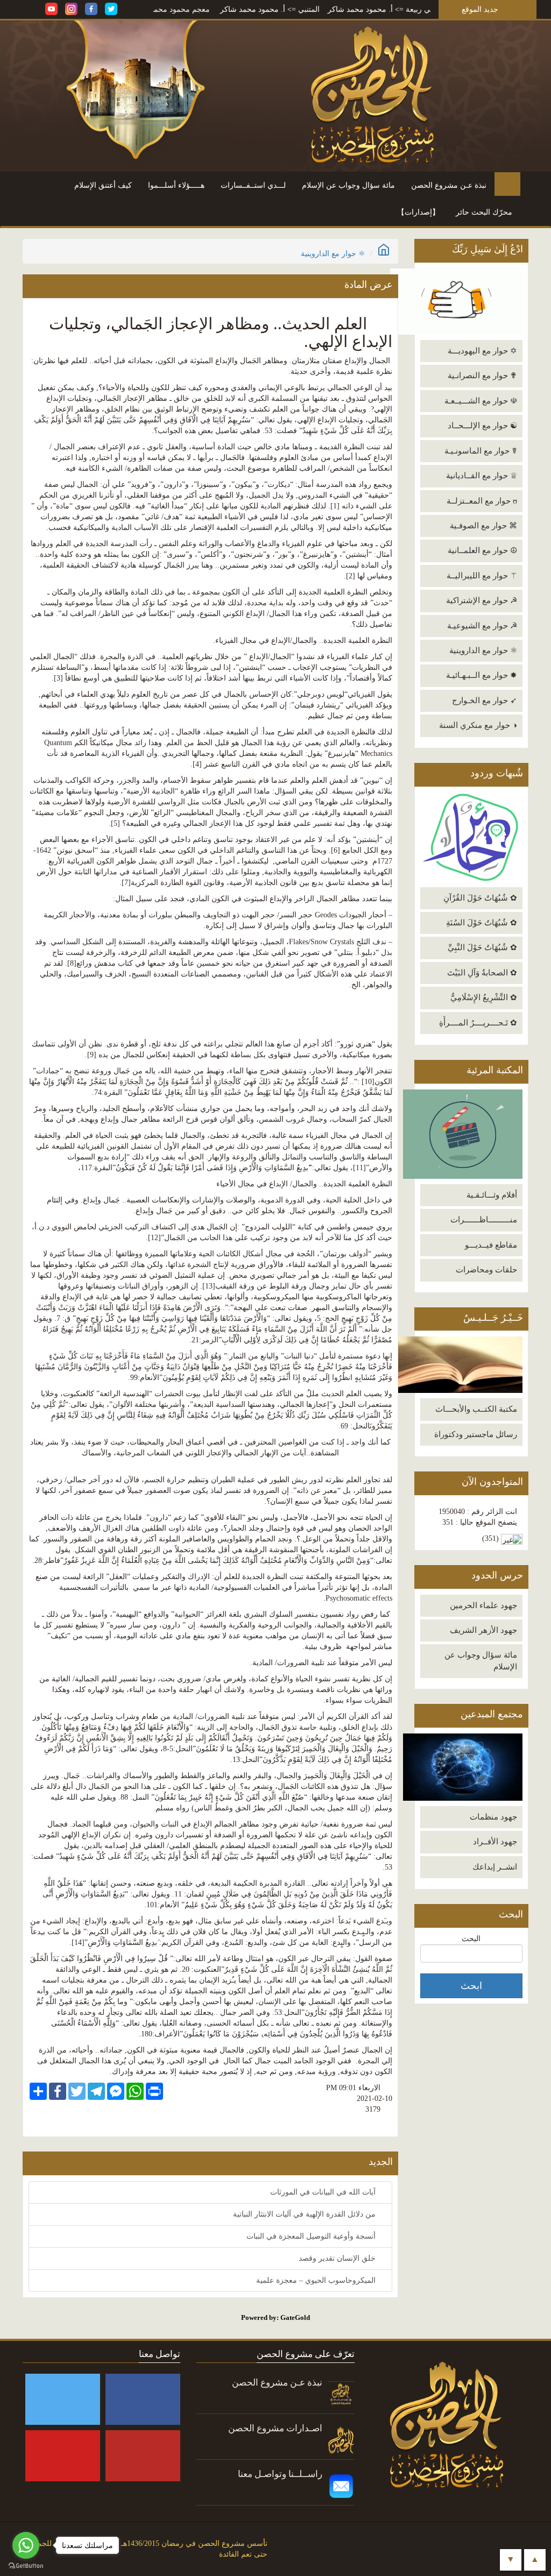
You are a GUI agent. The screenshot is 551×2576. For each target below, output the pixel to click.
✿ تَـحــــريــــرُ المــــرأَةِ (478, 1023)
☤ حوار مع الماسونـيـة (481, 451)
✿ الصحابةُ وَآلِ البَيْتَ (482, 973)
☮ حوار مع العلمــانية (482, 550)
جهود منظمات (493, 1817)
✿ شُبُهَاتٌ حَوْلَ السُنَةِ (482, 923)
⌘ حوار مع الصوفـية (483, 526)
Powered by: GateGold (275, 2317)
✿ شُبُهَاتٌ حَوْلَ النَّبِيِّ (482, 947)
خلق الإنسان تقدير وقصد (338, 2258)
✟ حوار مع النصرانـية (482, 376)
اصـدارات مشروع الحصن (275, 2428)
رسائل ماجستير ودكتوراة (476, 1434)
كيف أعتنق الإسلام (103, 185)
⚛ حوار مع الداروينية (483, 650)
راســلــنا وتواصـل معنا (280, 2474)
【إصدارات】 (418, 212)
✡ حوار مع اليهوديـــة (482, 351)
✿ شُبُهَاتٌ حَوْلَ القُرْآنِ (480, 898)
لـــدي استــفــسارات (253, 185)
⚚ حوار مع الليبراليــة (482, 576)
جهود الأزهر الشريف (483, 1630)
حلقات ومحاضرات (486, 1270)
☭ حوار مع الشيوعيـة (482, 626)
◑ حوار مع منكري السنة (478, 725)
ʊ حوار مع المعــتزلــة (482, 501)
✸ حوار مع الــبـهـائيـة (482, 675)
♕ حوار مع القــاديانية (482, 476)
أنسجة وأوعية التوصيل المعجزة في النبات (312, 2236)
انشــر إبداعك (495, 1867)
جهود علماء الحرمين (483, 1605)
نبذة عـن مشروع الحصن (449, 185)
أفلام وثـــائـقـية (492, 1195)
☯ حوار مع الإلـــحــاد (482, 426)
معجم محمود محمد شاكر (229, 9)
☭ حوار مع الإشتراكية (482, 600)
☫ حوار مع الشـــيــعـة (481, 401)
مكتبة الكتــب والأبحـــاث (476, 1409)
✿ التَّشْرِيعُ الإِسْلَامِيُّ (484, 997)
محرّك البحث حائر (484, 212)
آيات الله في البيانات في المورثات (324, 2192)
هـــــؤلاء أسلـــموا (176, 185)
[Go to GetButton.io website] (26, 2566)
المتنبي (368, 9)
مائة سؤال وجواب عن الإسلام (348, 185)
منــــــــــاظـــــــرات (484, 1220)
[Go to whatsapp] (26, 2545)
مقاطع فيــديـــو (491, 1245)
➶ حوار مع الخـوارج (485, 700)
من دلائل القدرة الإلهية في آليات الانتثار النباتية (305, 2214)
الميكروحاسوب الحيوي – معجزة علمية (317, 2280)
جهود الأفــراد (495, 1842)
